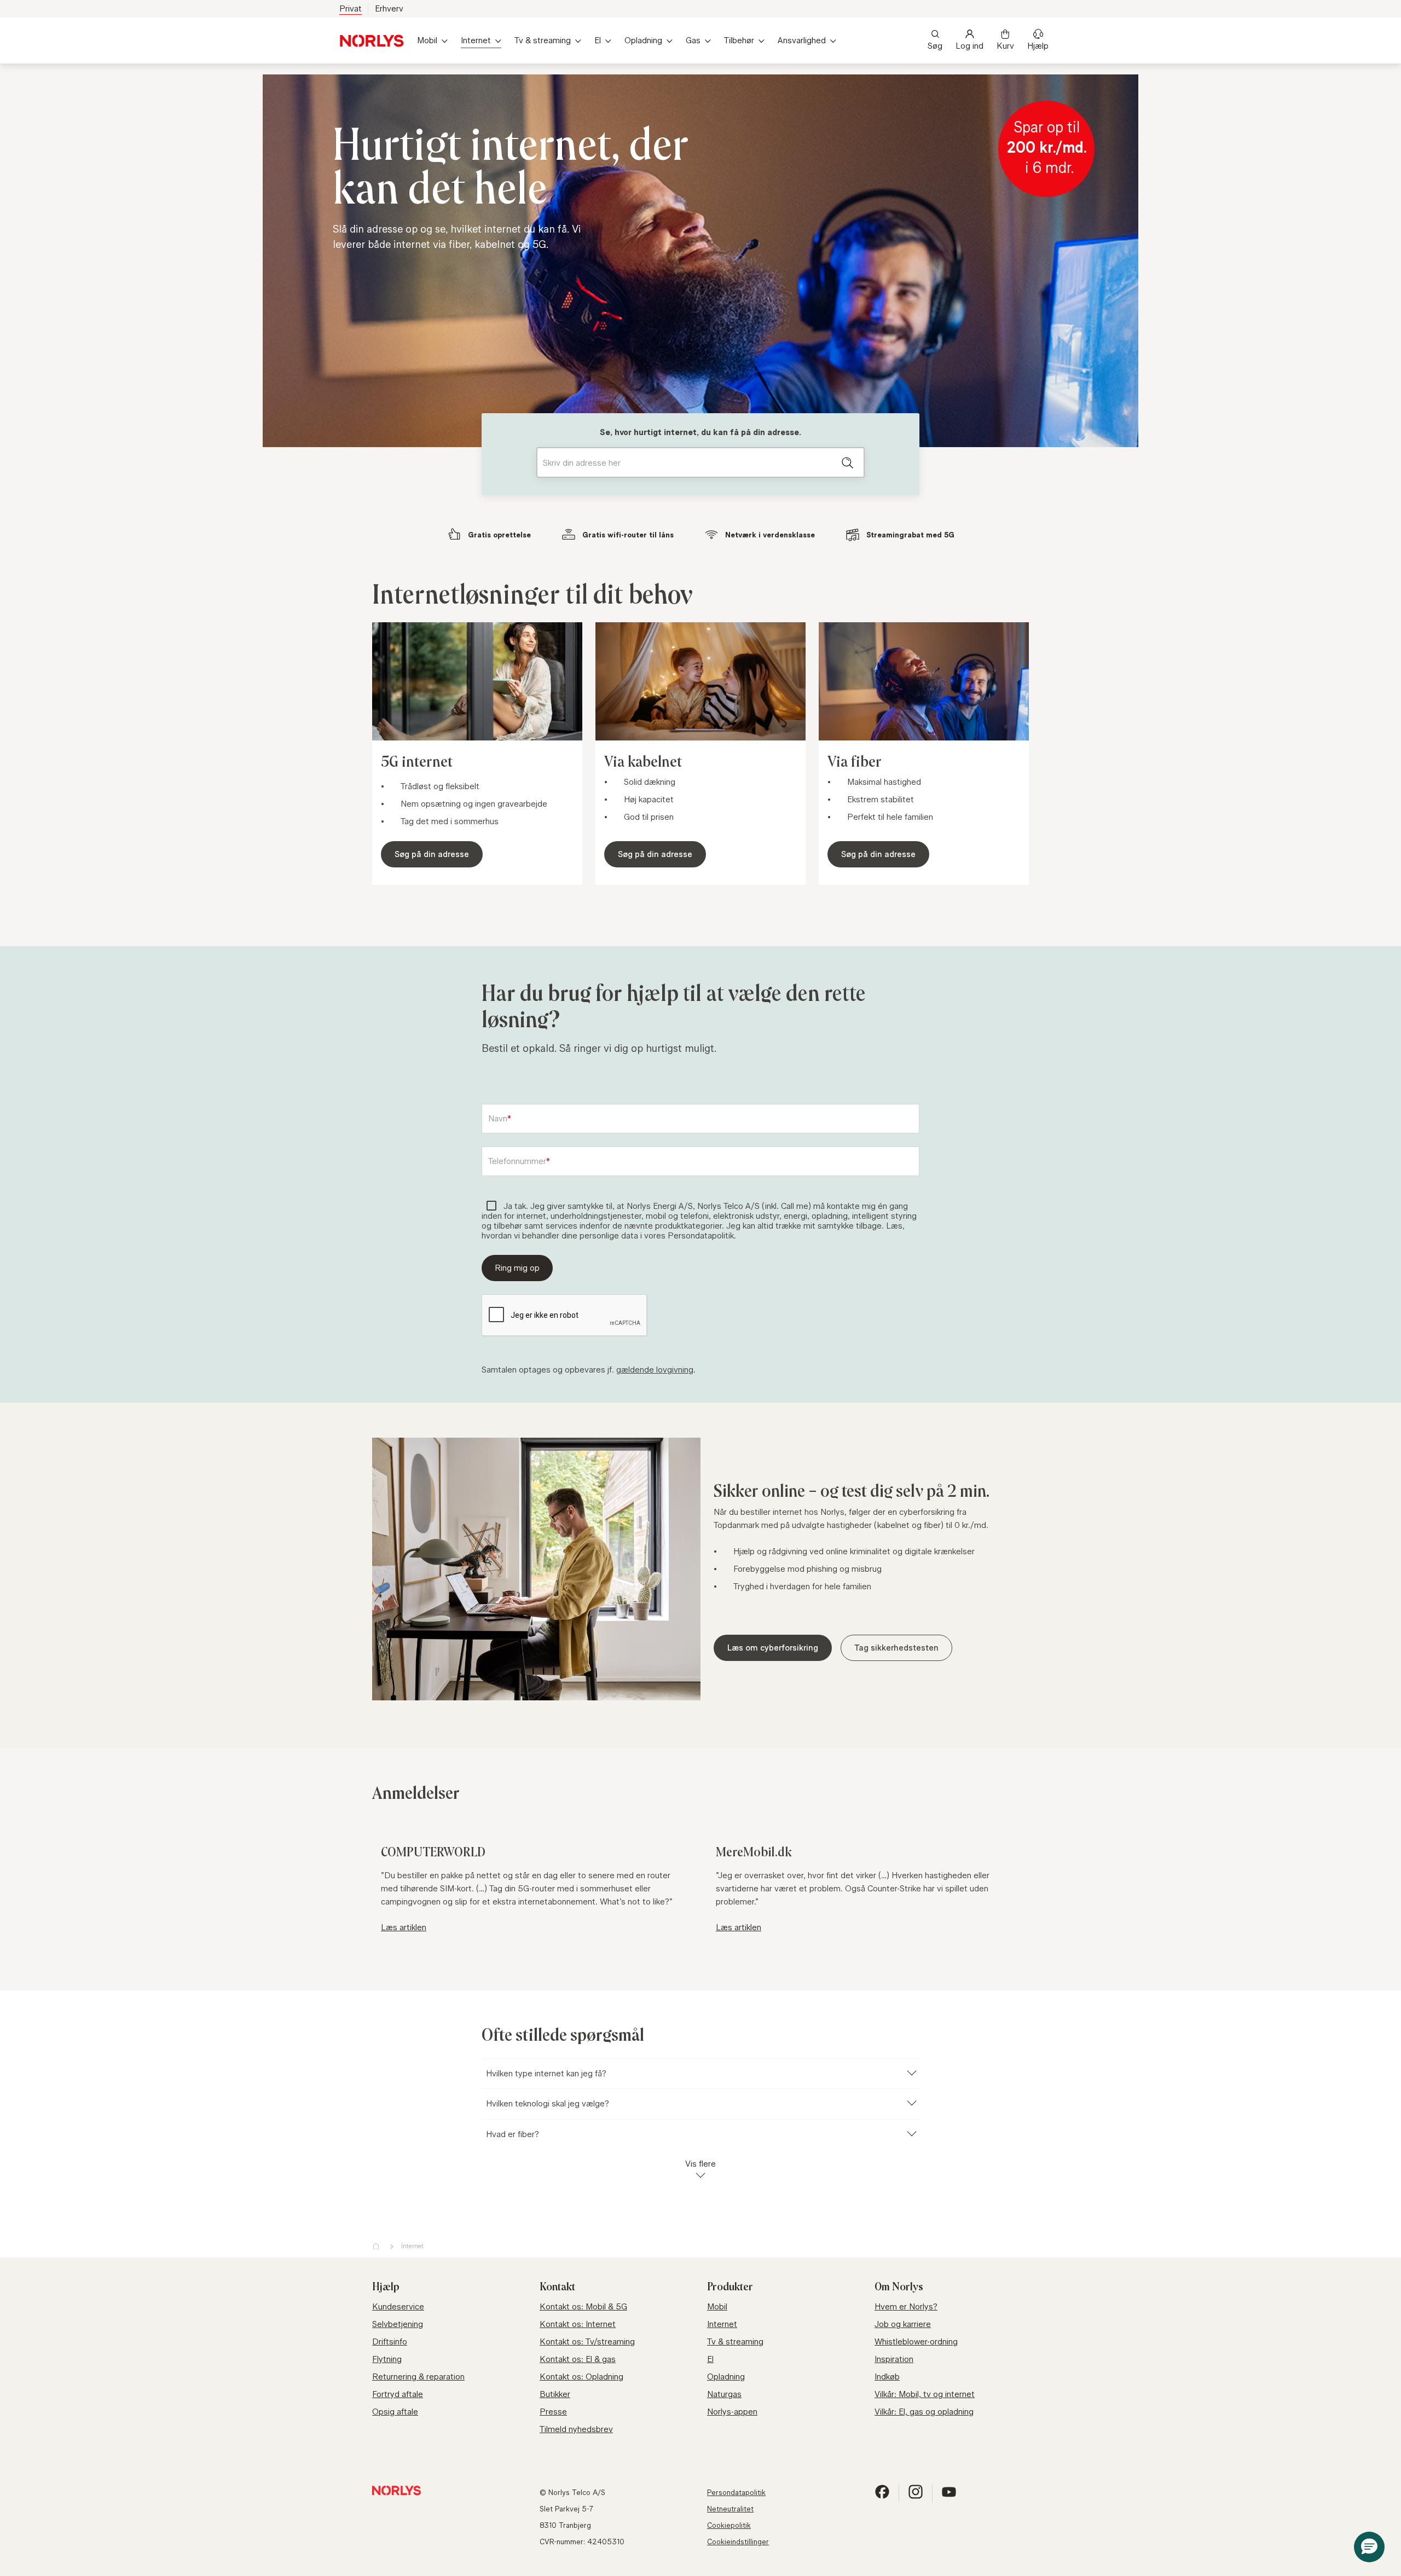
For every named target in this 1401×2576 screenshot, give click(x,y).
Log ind (969, 46)
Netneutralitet (730, 2509)
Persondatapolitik (736, 2492)
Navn (498, 1119)
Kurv (1005, 46)
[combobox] (700, 462)
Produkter (730, 2287)
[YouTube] (949, 2496)
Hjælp (1038, 46)
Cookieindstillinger (738, 2542)
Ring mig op (517, 1268)
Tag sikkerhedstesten (896, 1648)
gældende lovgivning (655, 1370)
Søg (935, 46)
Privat (351, 8)
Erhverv (389, 8)
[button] (1369, 2547)
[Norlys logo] (372, 41)
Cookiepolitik (729, 2525)
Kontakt (557, 2287)
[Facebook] (882, 2496)
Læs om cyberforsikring (773, 1648)
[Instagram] (916, 2496)
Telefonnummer (517, 1161)
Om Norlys (899, 2287)
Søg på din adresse (432, 854)
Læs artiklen (404, 1927)
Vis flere (700, 2164)
